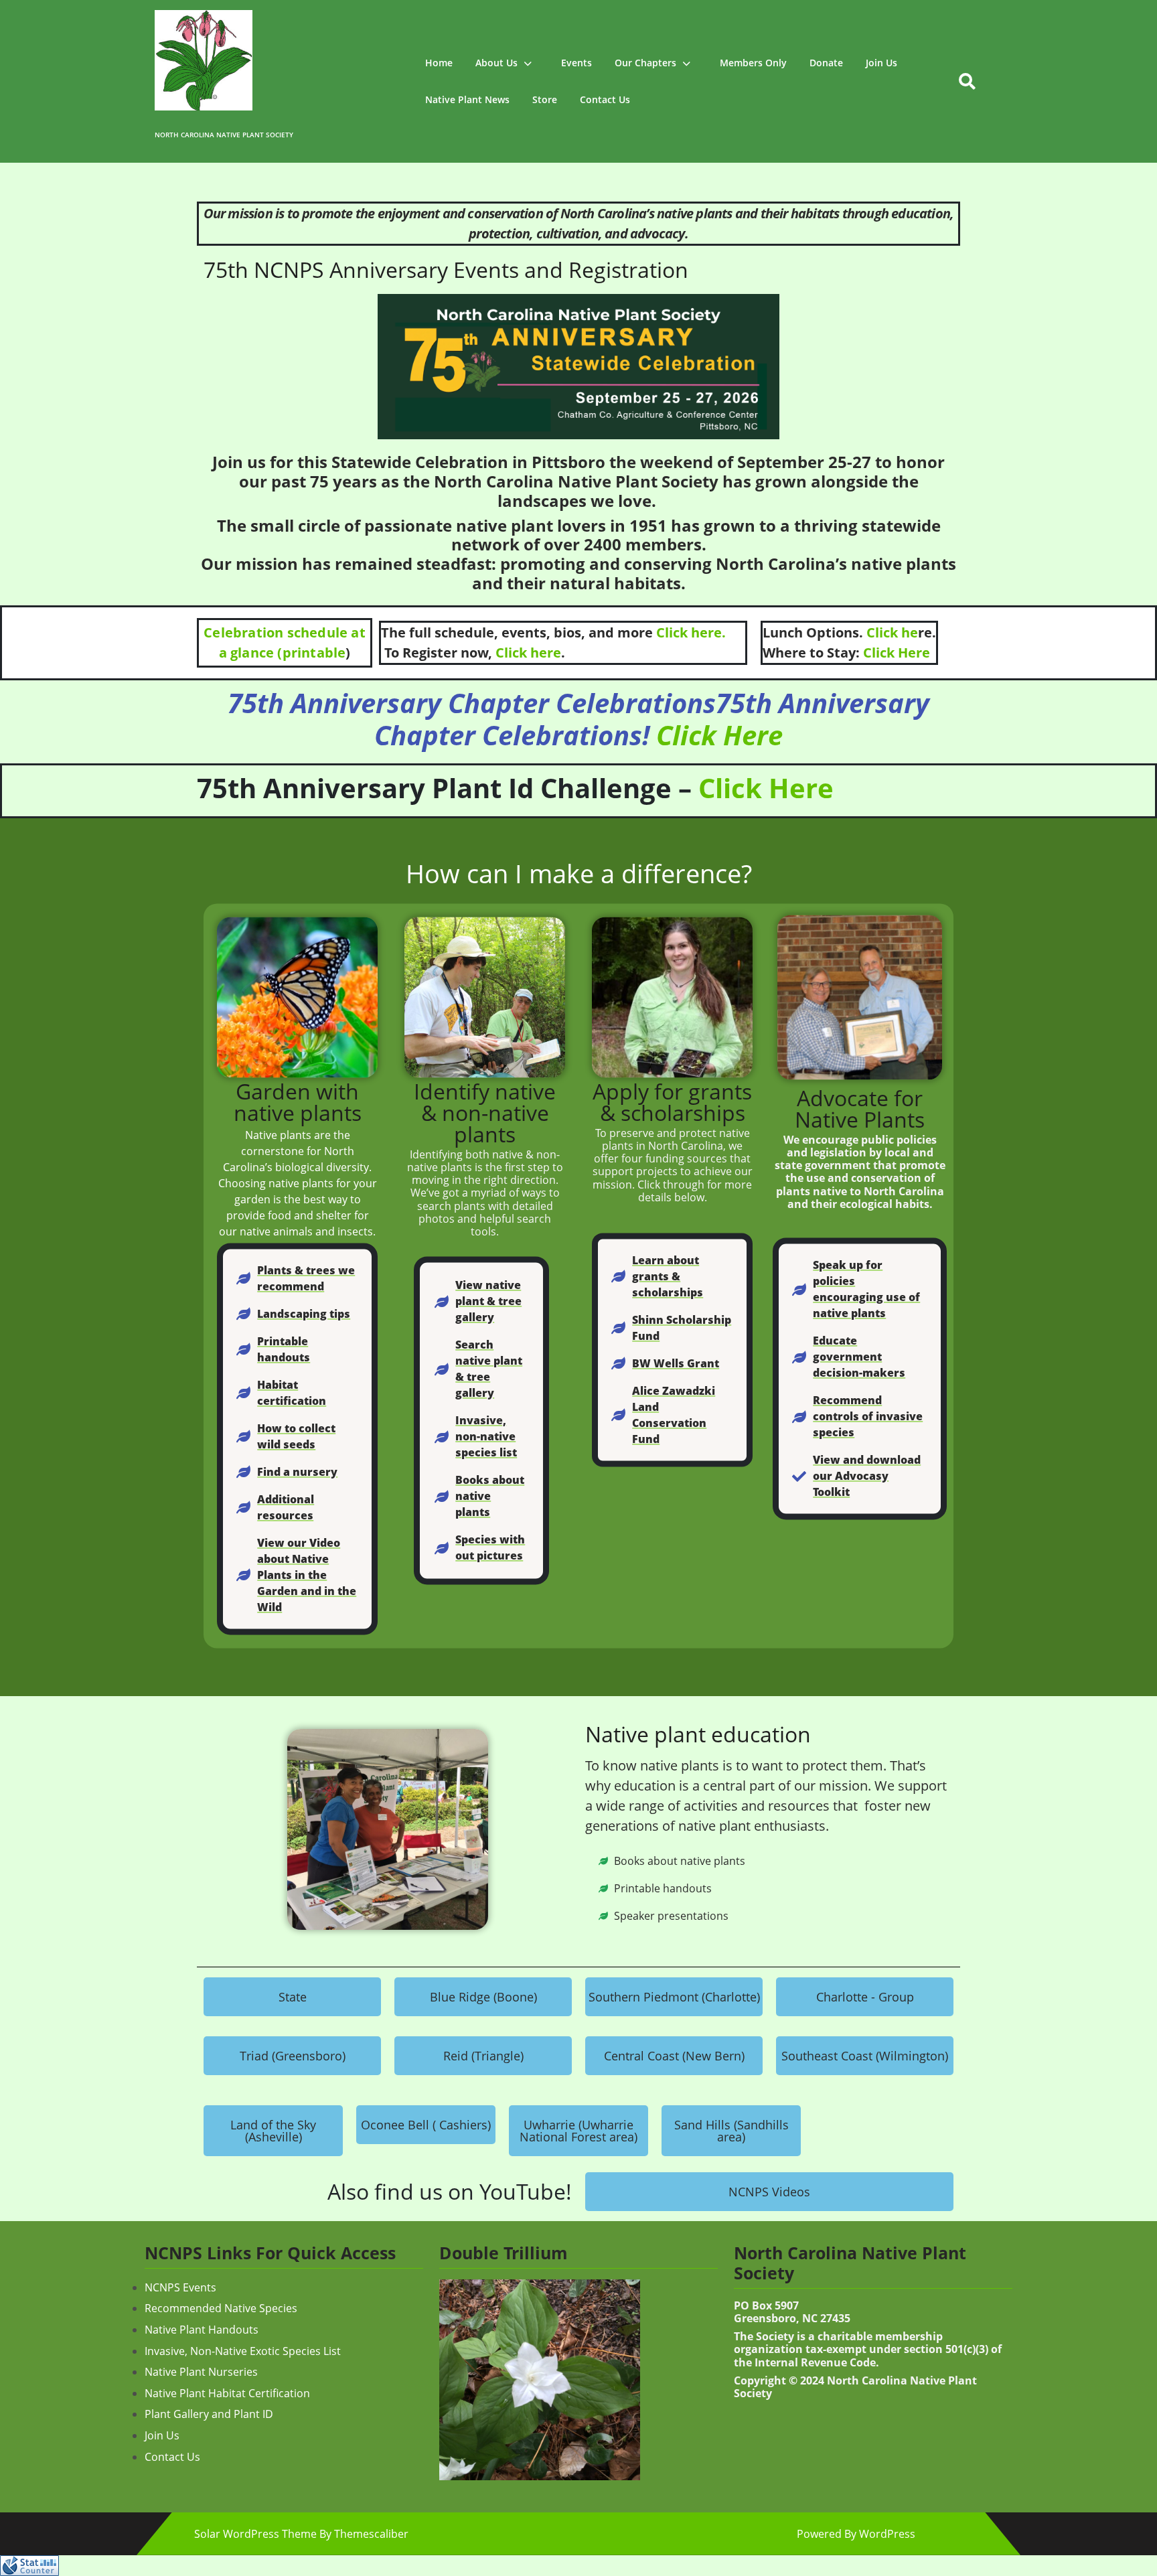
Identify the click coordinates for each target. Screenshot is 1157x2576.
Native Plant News (467, 99)
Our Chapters (645, 63)
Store (545, 99)
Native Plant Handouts (202, 2330)
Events (576, 63)
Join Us (881, 63)
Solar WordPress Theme (255, 2534)
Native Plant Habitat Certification (227, 2393)
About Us (496, 63)
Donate (826, 63)
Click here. (691, 632)
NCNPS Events (180, 2287)
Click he (892, 632)
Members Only (753, 63)
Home (439, 63)
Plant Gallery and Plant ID (209, 2414)
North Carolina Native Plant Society (224, 135)
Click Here (895, 653)
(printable (310, 653)
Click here (528, 653)
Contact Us (605, 99)
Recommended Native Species (221, 2308)
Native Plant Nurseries (201, 2372)
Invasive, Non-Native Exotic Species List (243, 2351)
